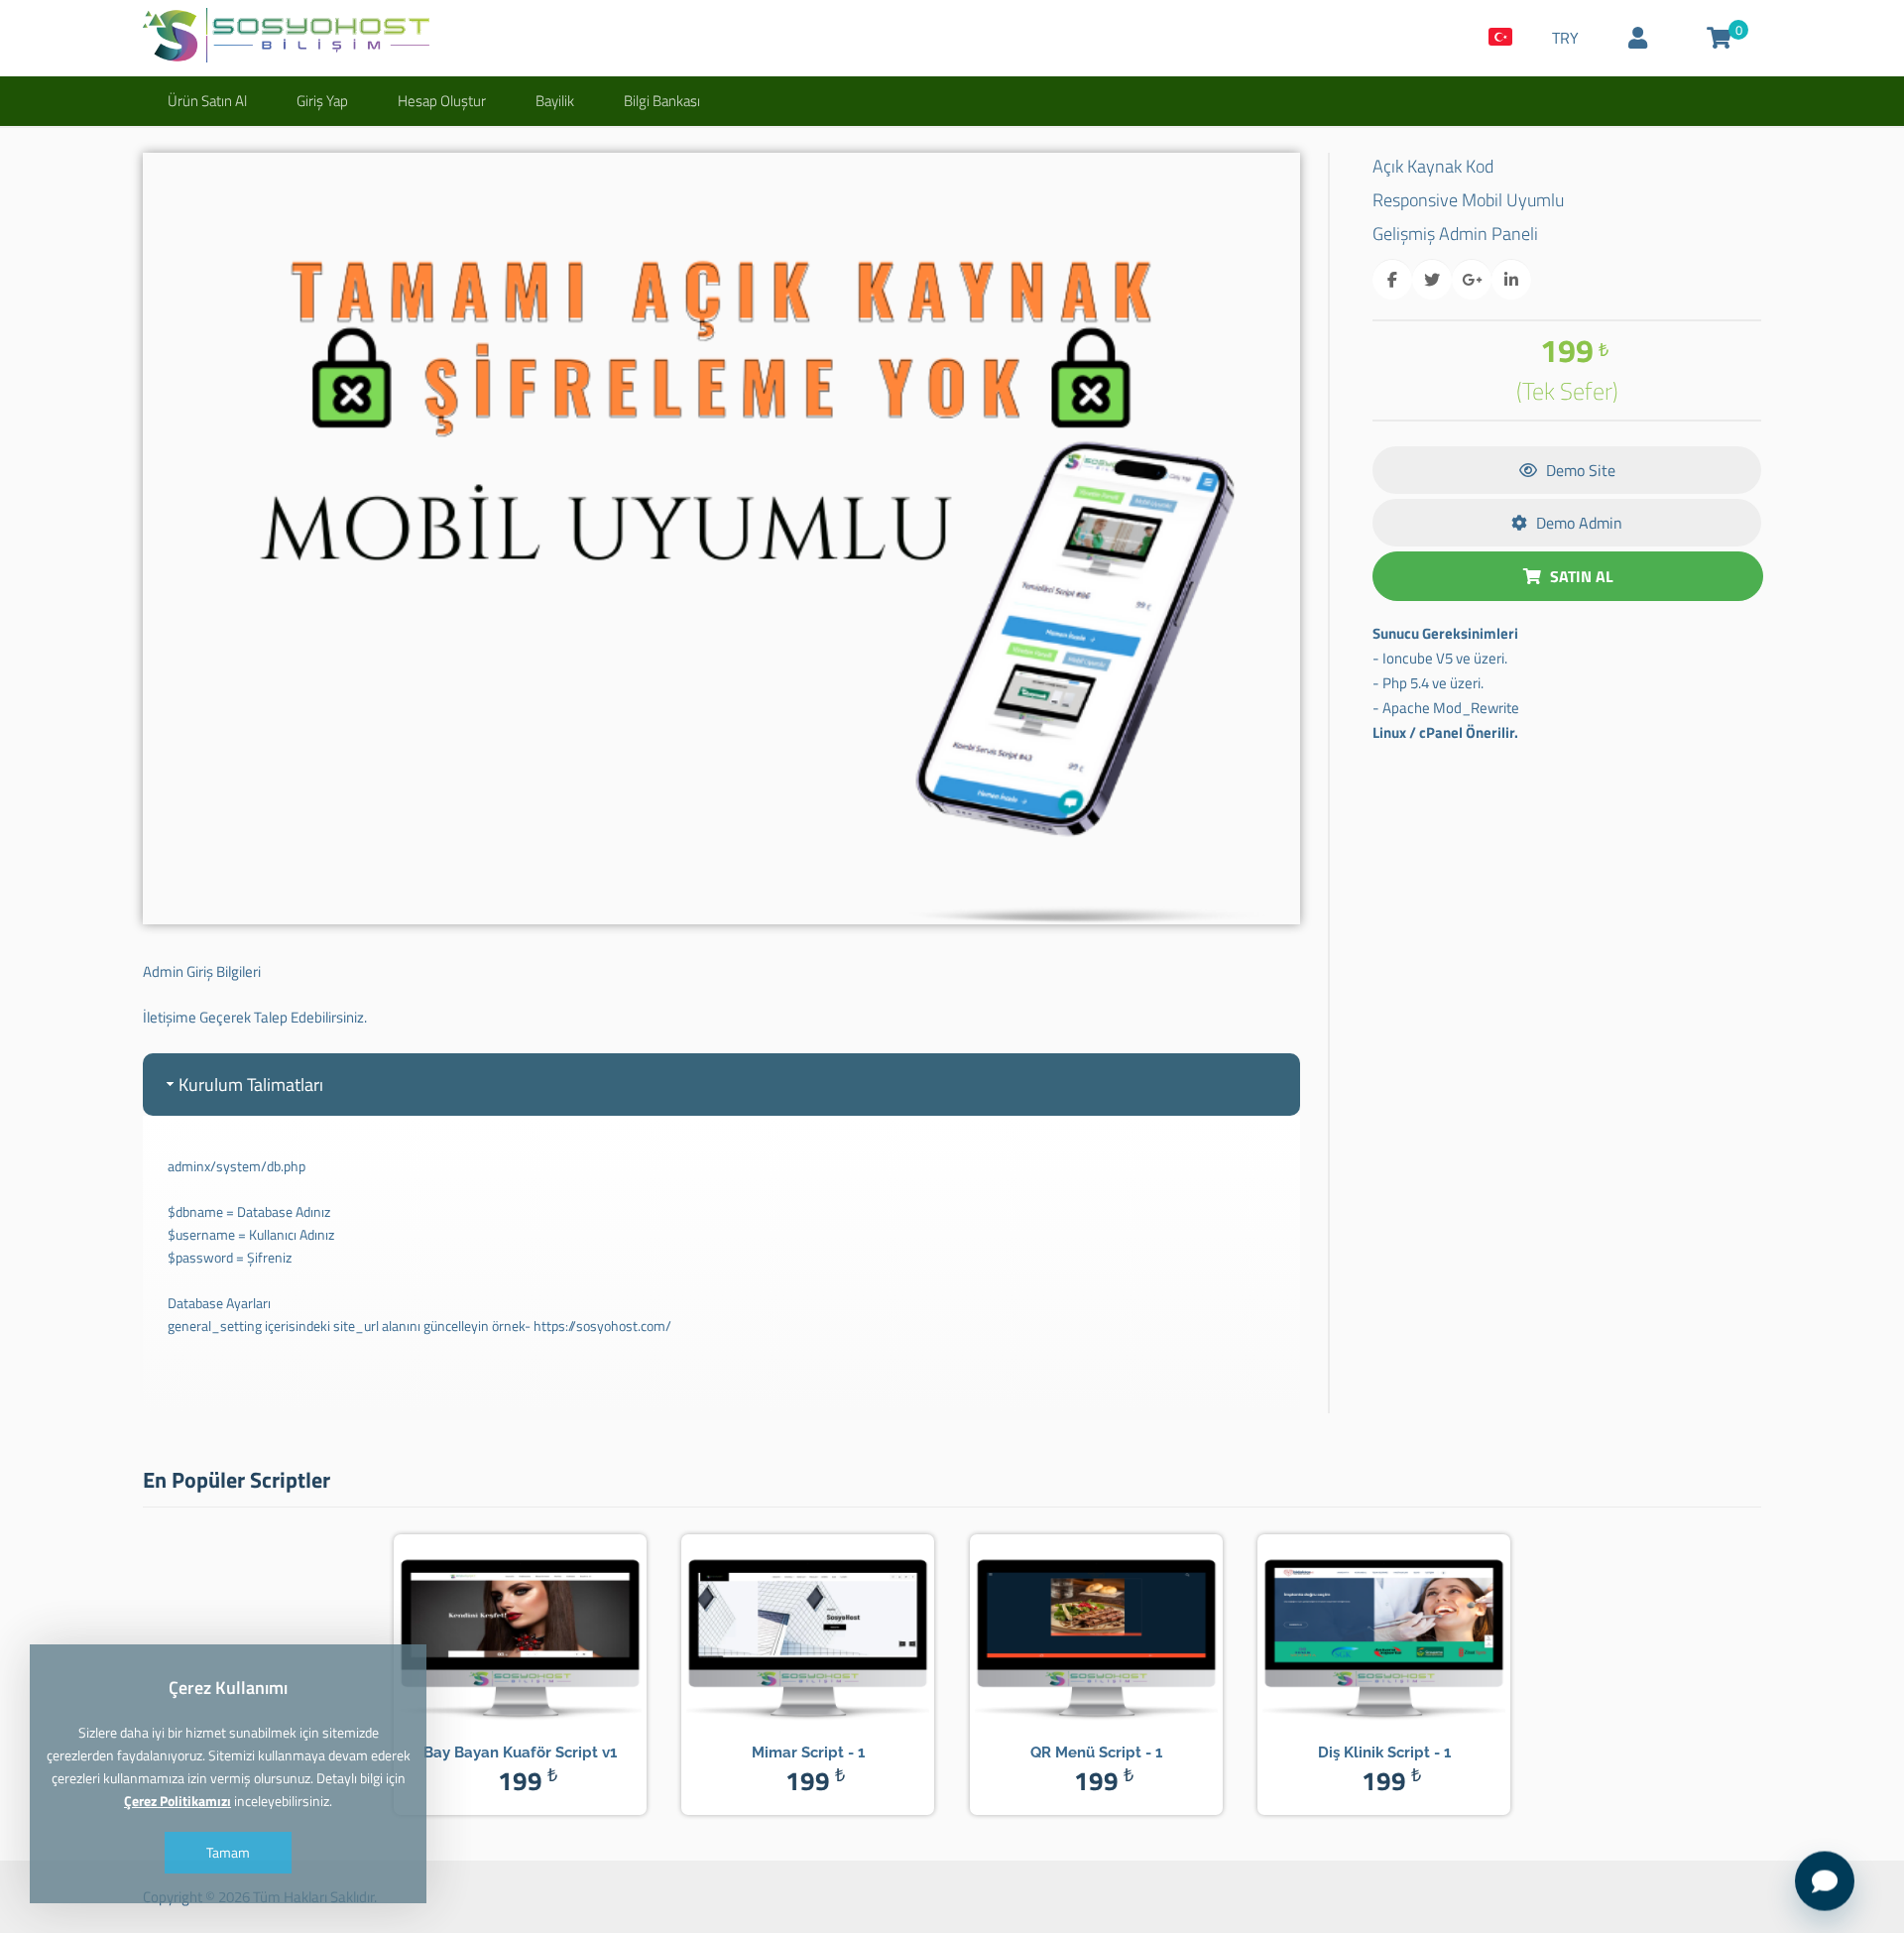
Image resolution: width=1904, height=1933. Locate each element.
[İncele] (491, 1633)
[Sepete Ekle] (549, 1633)
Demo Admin (1577, 523)
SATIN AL (1580, 576)
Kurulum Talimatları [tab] (251, 1085)
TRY (1565, 38)
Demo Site (1579, 470)
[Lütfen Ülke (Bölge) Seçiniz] (1500, 38)
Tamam (228, 1852)
